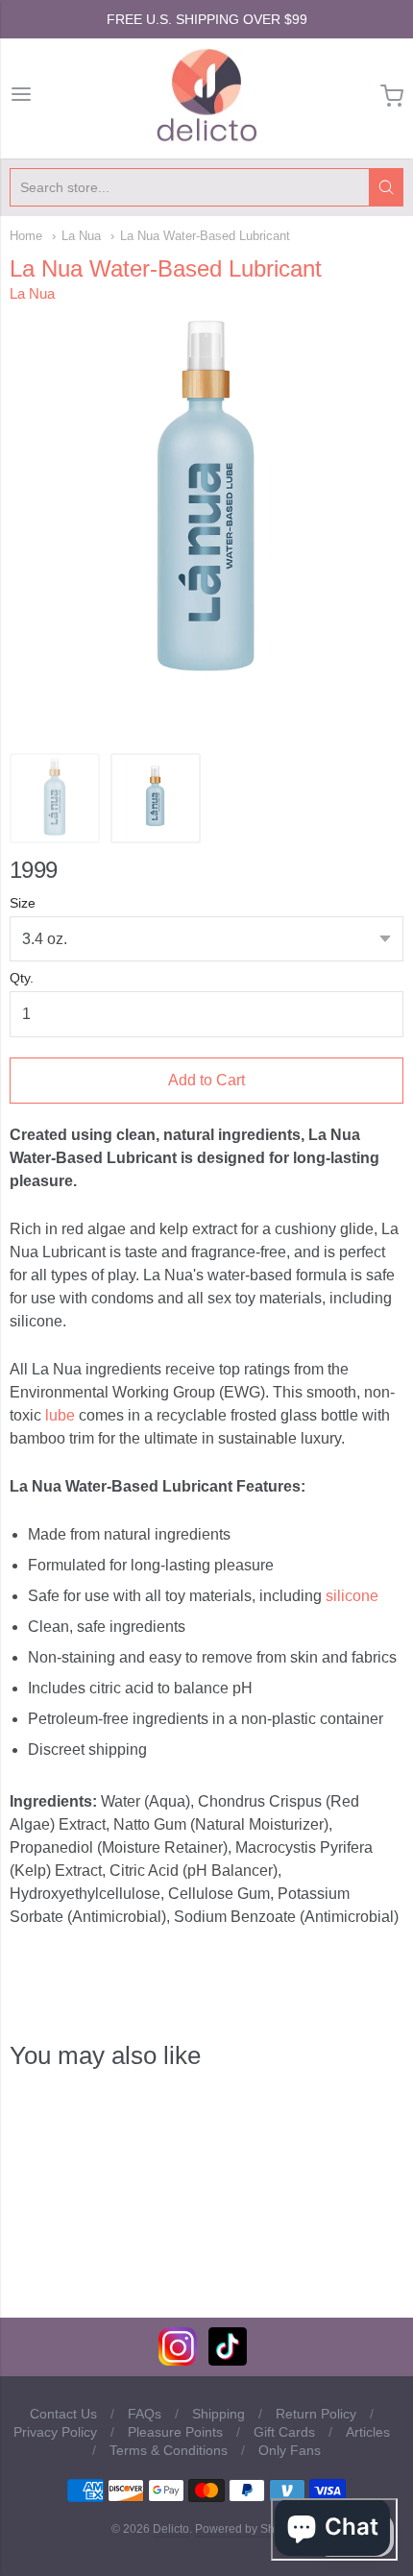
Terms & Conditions (169, 2450)
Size (23, 903)
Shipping (219, 2414)
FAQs (145, 2414)
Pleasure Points (175, 2432)
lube (60, 1415)
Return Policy (316, 2414)
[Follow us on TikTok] (228, 2360)
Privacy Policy (55, 2432)
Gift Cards (284, 2432)
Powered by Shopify (247, 2529)
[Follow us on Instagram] (178, 2360)
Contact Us (63, 2414)
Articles (368, 2432)
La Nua (81, 236)
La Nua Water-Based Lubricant (205, 236)
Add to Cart (206, 1080)
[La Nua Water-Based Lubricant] (55, 798)
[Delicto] (207, 96)
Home (26, 236)
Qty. (22, 978)
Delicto (171, 2529)
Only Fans (290, 2450)
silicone (352, 1596)
